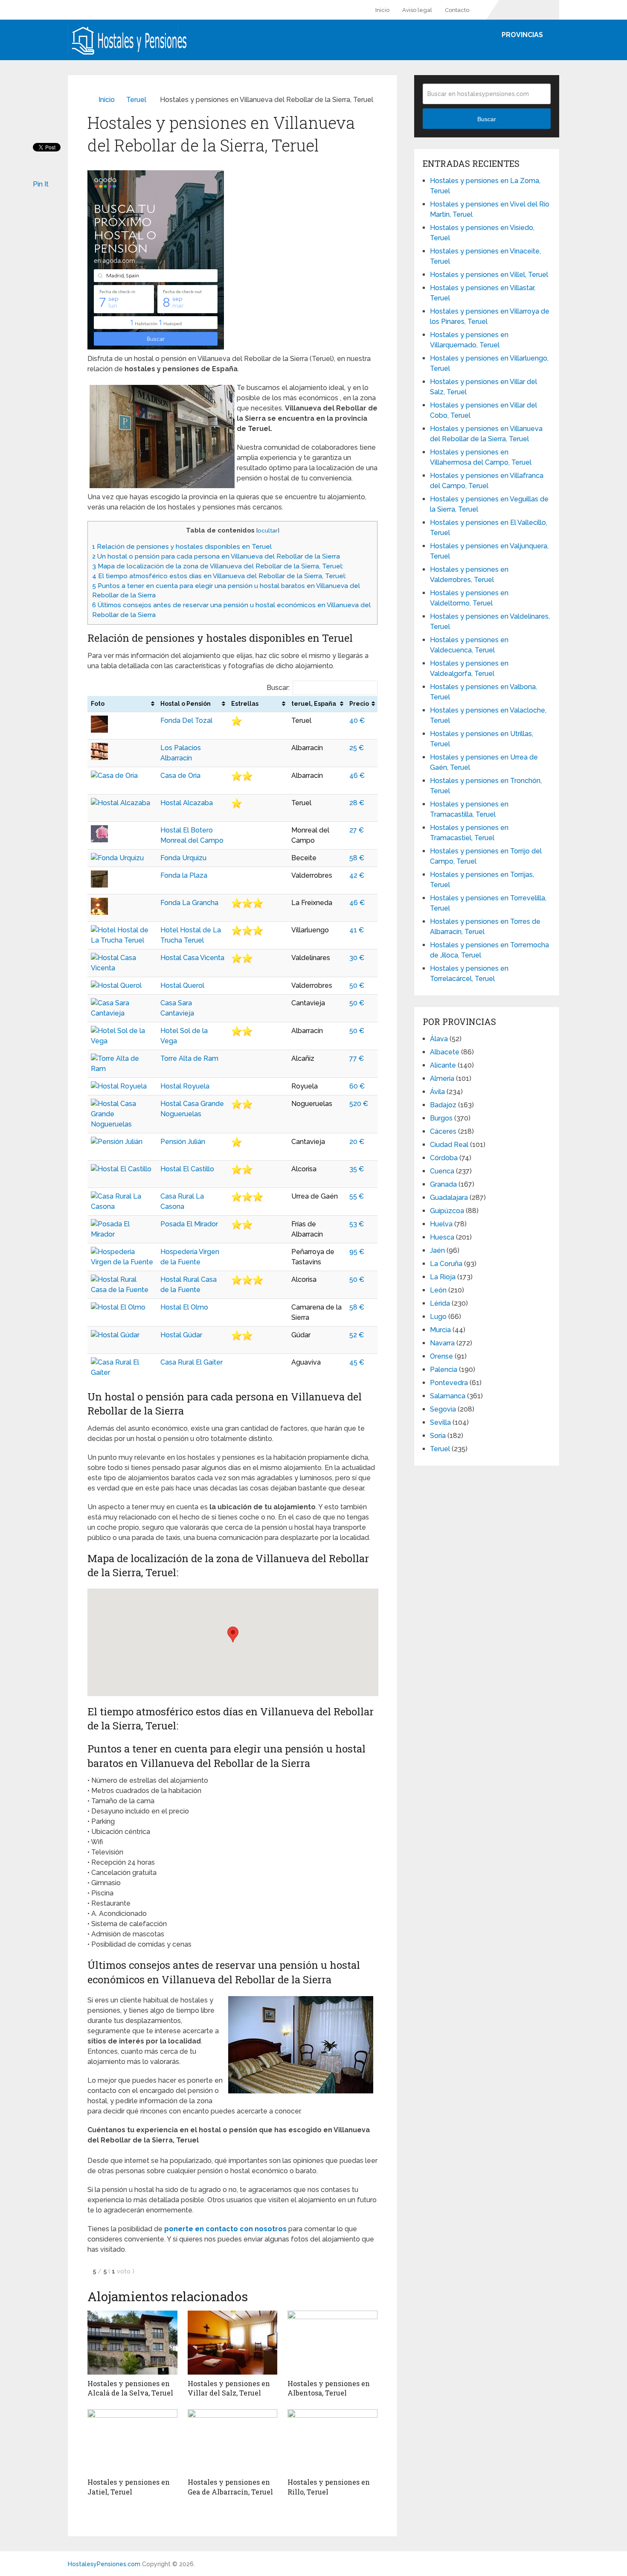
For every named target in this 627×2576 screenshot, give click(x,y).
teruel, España (314, 704)
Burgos (441, 1118)
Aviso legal (417, 10)
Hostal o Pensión (186, 704)
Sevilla (440, 1422)
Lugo (438, 1317)
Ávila (437, 1092)
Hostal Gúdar (181, 1335)
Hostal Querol (182, 985)
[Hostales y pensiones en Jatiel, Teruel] (132, 2441)
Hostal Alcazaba (187, 803)
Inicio (382, 10)
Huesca (442, 1237)
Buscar (487, 119)
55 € (357, 1196)
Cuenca (442, 1171)
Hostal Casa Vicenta (192, 958)
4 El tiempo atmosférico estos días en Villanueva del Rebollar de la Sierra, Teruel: (219, 576)
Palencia (444, 1370)
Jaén (437, 1250)
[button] (233, 1634)
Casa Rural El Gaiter (192, 1362)
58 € (357, 858)
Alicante (443, 1065)
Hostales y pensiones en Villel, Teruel (489, 275)
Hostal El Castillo (187, 1169)
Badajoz (443, 1105)
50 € (357, 985)
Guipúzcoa (447, 1211)
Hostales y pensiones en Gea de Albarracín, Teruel (230, 2487)
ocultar (268, 530)
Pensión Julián (183, 1142)
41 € (357, 930)
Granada (443, 1184)
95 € (357, 1252)
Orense (441, 1356)
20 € (357, 1142)
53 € (357, 1224)
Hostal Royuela (185, 1086)
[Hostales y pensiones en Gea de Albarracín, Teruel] (233, 2441)
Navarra (442, 1343)
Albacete (445, 1052)
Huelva (441, 1224)
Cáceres (443, 1131)
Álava (439, 1039)
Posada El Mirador (189, 1224)
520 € (359, 1104)
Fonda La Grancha (189, 903)
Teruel (136, 100)
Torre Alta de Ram (189, 1058)
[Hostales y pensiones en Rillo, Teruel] (332, 2441)
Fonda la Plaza (184, 875)
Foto (98, 704)
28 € (357, 803)
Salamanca (448, 1396)
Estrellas (245, 704)
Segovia (443, 1409)
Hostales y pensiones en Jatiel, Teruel (129, 2487)
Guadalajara (449, 1198)
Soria (438, 1436)
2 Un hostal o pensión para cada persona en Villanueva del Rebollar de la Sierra (216, 556)
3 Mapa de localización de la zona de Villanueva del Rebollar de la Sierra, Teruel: (218, 566)
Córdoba (444, 1158)
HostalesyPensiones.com (104, 2564)
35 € (357, 1169)
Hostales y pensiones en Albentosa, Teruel (329, 2388)
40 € (357, 720)
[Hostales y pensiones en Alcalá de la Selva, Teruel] (132, 2343)
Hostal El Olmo (184, 1307)
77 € (357, 1058)
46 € (357, 776)
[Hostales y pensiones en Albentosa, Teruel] (332, 2343)
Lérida (440, 1303)
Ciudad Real (449, 1145)
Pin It (41, 184)
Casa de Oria (180, 776)
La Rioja (443, 1277)
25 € (357, 748)
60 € (357, 1086)
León (438, 1290)
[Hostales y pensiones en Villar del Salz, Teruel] (233, 2343)
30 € (357, 958)
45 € (357, 1362)
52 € (357, 1335)
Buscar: (278, 688)
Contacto (457, 10)
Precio (359, 704)
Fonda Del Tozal (186, 720)
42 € (357, 875)
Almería (442, 1078)
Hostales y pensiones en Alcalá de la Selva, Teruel (130, 2388)
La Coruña (446, 1264)
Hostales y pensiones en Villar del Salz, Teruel (229, 2388)
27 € (357, 830)
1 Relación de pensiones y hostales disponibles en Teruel (182, 547)
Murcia (440, 1330)
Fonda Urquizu (183, 858)
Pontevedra (449, 1383)
